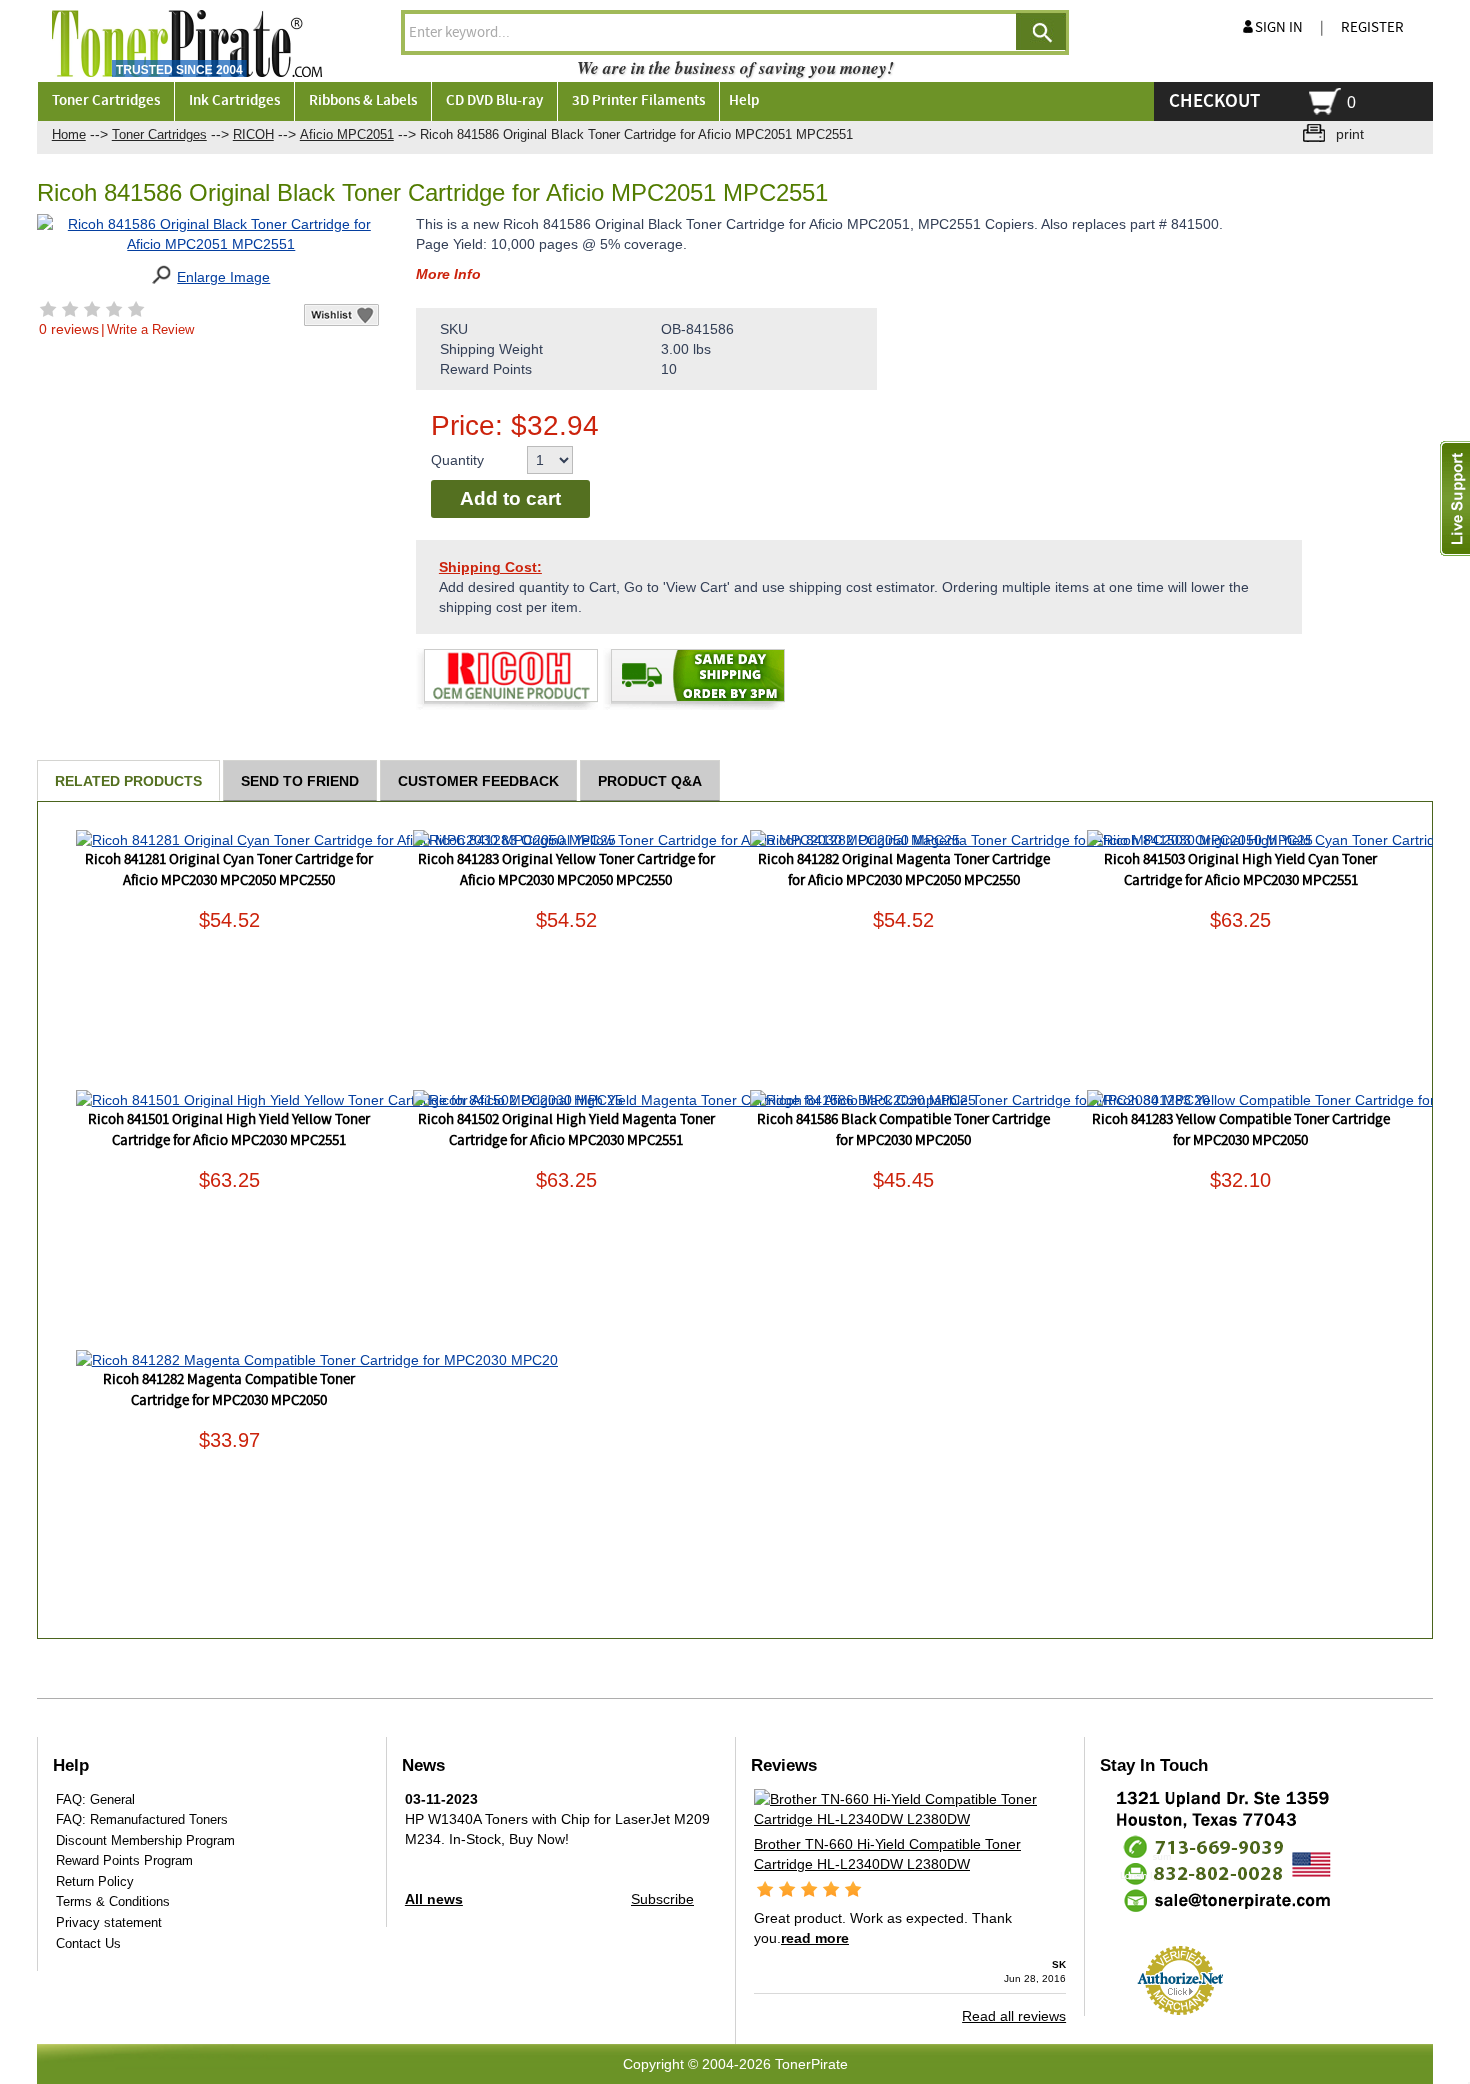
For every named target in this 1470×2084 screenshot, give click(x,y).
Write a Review (150, 329)
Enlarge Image (223, 277)
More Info (448, 274)
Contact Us (88, 1943)
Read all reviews (1014, 2016)
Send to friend (300, 781)
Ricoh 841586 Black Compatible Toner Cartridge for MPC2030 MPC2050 (903, 1130)
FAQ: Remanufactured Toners (142, 1819)
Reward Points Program (124, 1860)
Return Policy (95, 1881)
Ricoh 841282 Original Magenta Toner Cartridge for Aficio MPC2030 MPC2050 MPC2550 (904, 870)
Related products (128, 781)
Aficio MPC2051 (347, 134)
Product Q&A (650, 781)
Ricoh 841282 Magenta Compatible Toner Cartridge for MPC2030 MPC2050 (229, 1390)
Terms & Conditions (113, 1901)
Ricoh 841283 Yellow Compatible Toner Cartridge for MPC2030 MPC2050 (1241, 1130)
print (1350, 134)
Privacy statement (109, 1922)
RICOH (253, 134)
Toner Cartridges (159, 134)
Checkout (1214, 101)
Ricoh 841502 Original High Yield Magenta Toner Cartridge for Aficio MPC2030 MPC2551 (566, 1130)
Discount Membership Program (145, 1840)
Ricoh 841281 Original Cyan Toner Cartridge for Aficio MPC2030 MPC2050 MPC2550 (229, 870)
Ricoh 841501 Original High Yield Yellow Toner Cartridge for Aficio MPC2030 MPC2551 (229, 1130)
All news (434, 1899)
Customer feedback (478, 781)
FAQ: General (95, 1799)
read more (815, 1938)
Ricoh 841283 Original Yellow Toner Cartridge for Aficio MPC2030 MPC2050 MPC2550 (566, 870)
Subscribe (662, 1899)
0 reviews (69, 329)
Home (69, 134)
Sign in (1279, 28)
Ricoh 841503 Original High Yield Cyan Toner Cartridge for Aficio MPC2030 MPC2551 (1240, 870)
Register (1372, 28)
